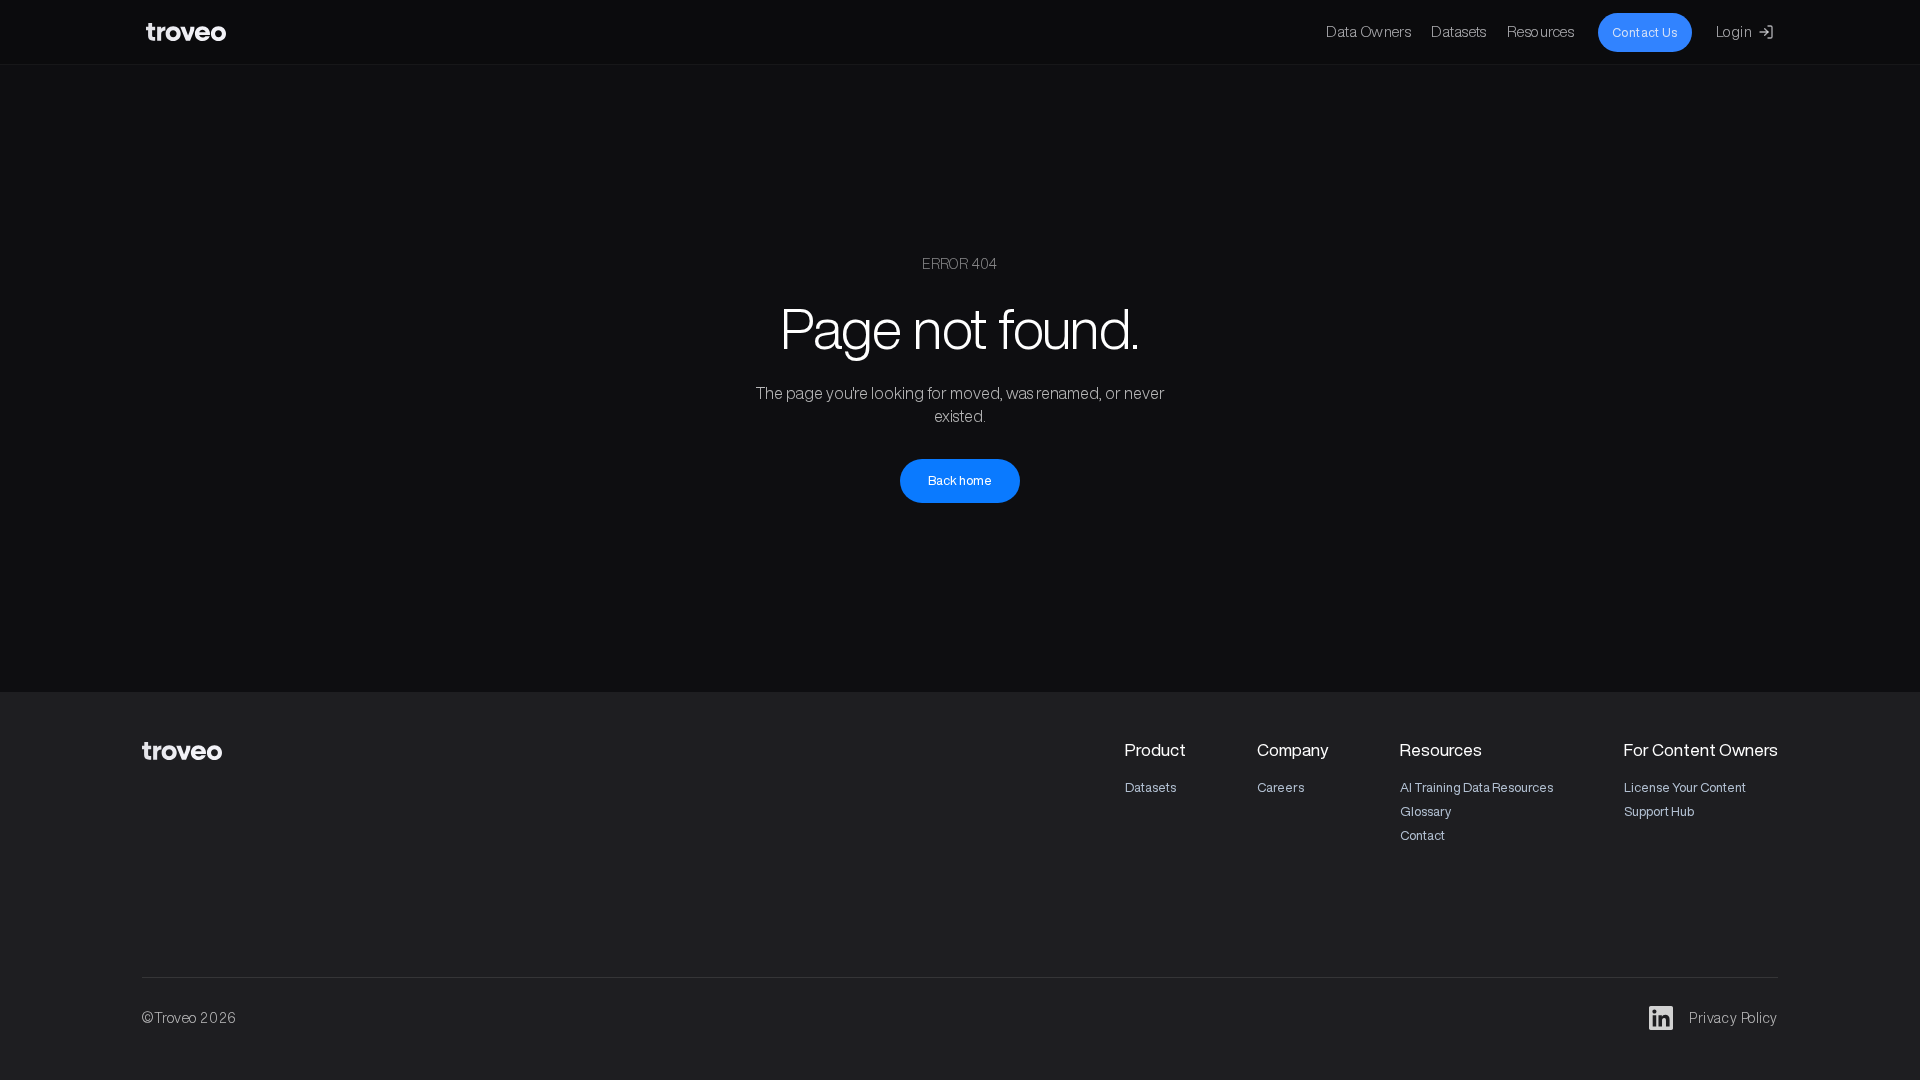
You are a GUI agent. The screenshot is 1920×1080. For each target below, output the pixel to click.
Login (1734, 31)
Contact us (1645, 32)
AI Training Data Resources (1476, 787)
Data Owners (1368, 31)
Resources (1540, 31)
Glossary (1425, 811)
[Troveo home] (186, 32)
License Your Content (1685, 787)
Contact (1422, 835)
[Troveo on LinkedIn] (1661, 1018)
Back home (960, 480)
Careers (1280, 787)
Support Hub (1659, 811)
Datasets (1459, 31)
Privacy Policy (1733, 1018)
